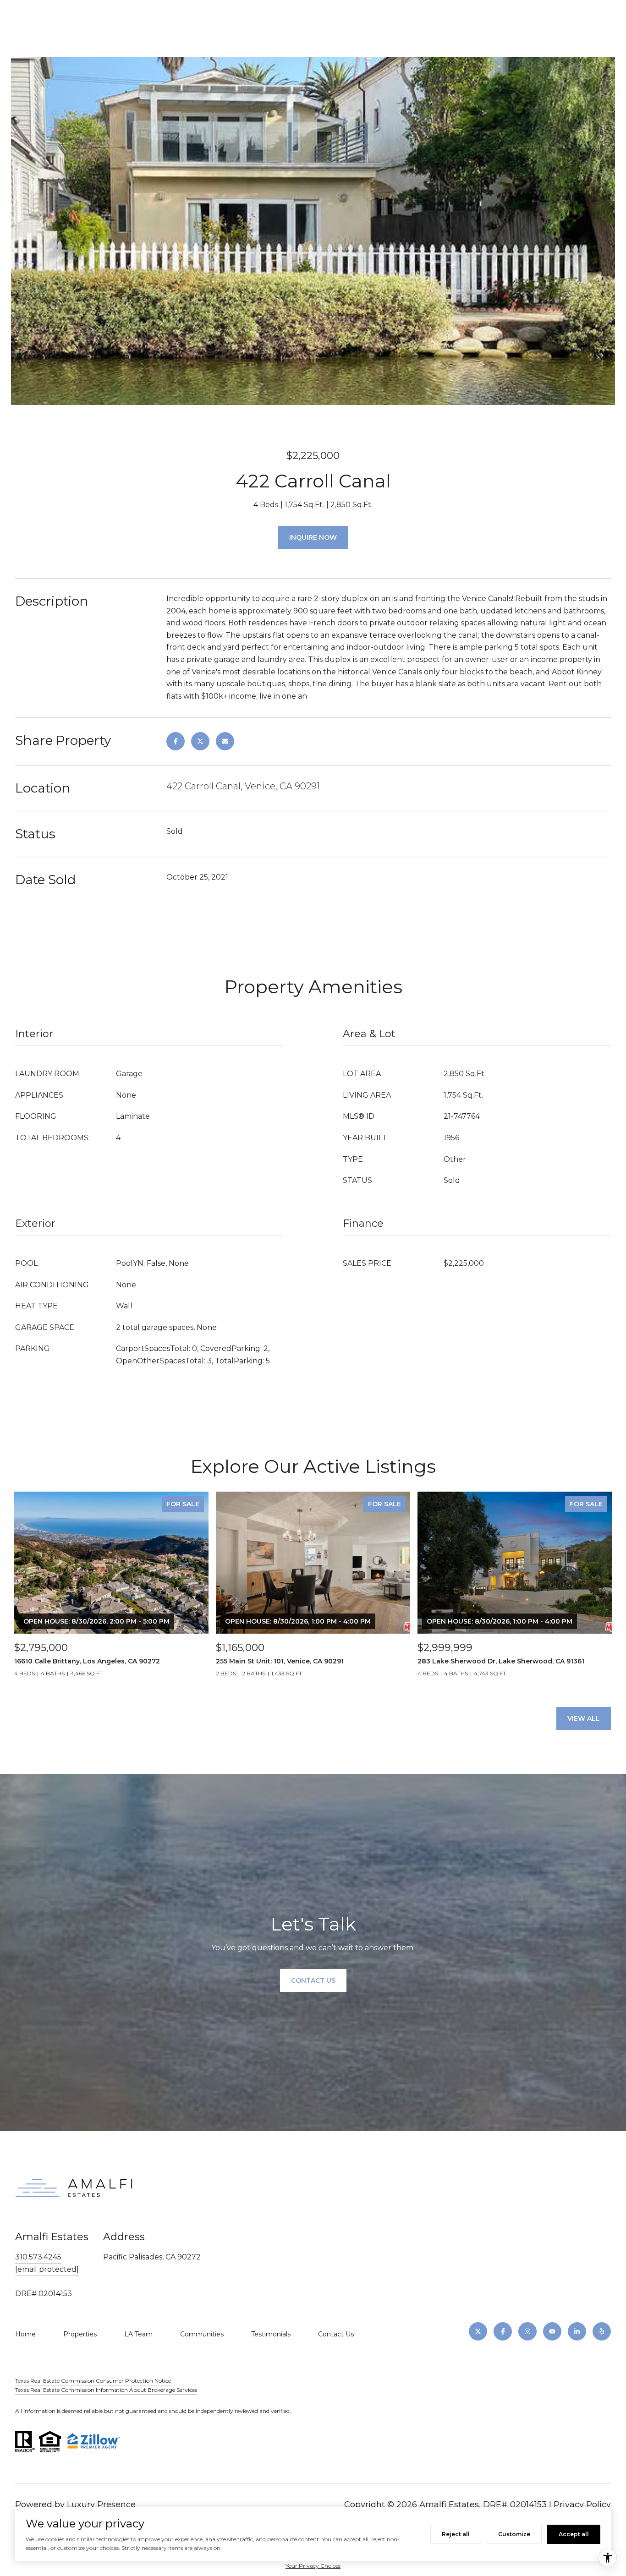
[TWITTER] (478, 2331)
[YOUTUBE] (552, 2331)
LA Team (138, 2334)
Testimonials (271, 2334)
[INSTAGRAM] (527, 2331)
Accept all (574, 2534)
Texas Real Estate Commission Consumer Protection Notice (93, 2381)
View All (584, 1718)
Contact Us (336, 2334)
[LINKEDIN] (577, 2331)
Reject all (456, 2534)
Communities (202, 2334)
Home (25, 2334)
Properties (80, 2334)
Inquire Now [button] (313, 537)
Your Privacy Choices (313, 2566)
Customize (514, 2534)
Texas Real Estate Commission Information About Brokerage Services (106, 2390)
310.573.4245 (38, 2257)
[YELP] (602, 2331)
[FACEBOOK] (503, 2331)
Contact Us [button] (313, 1980)
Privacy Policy (582, 2505)
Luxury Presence (101, 2505)
